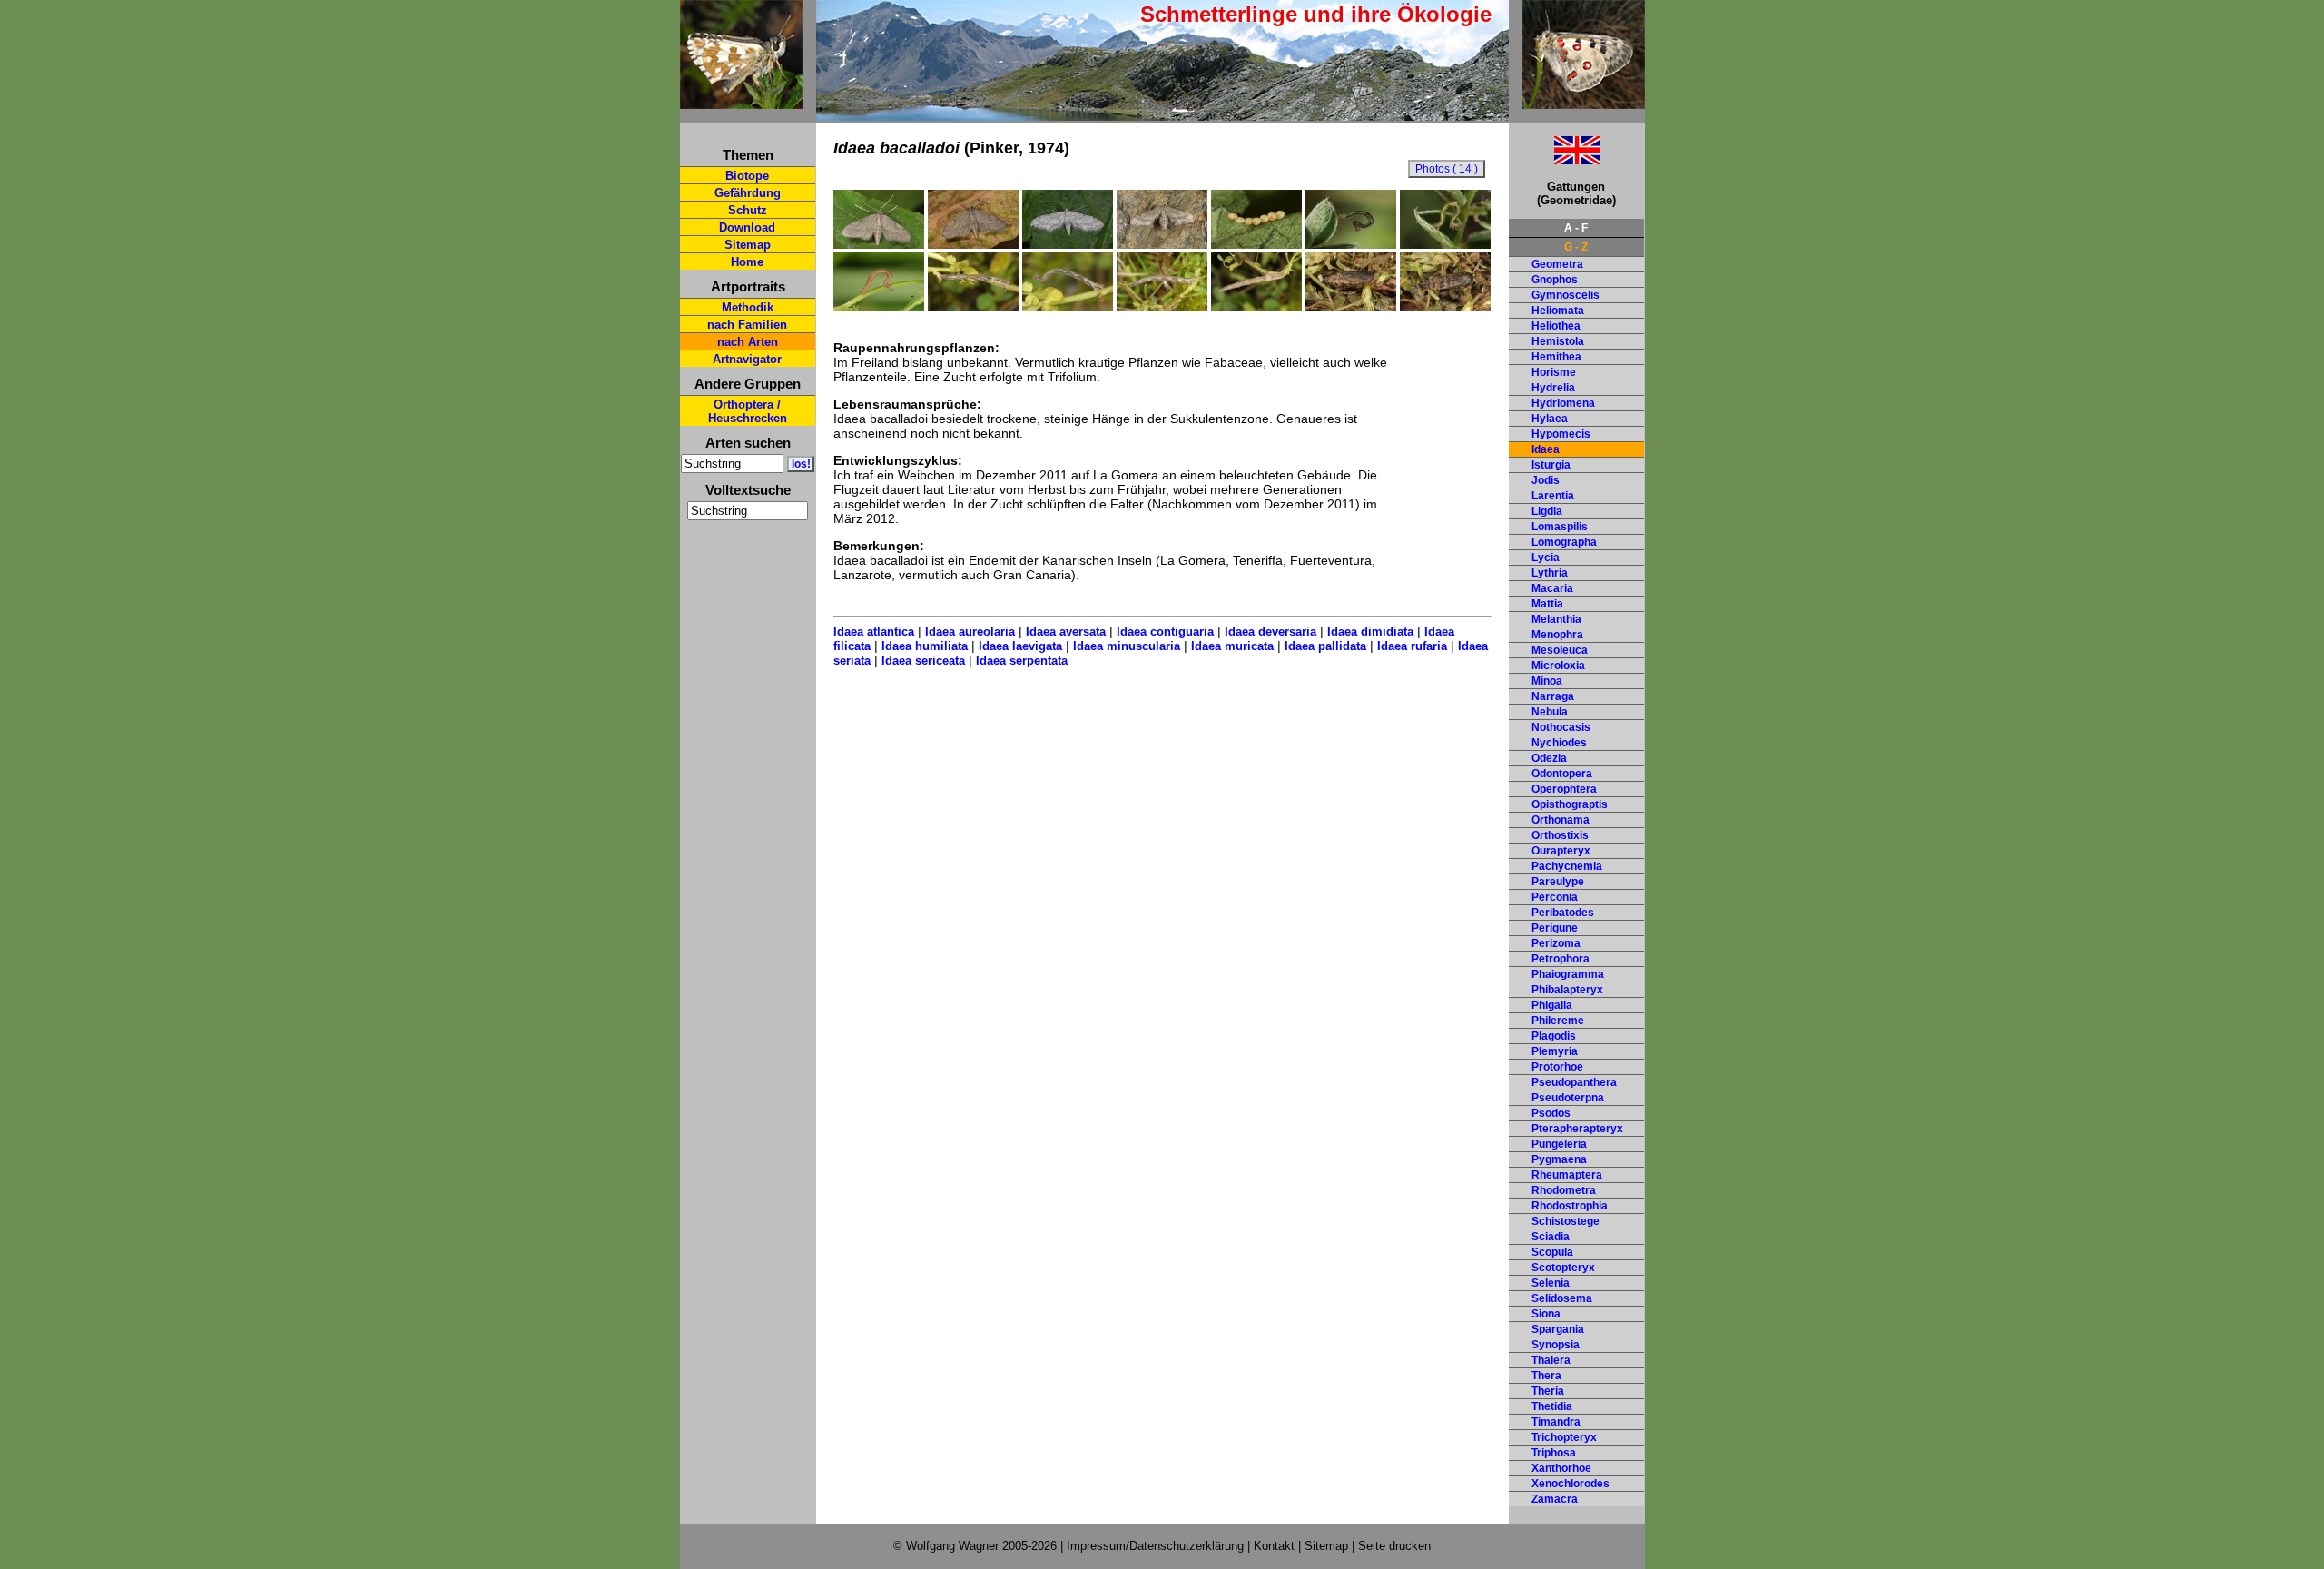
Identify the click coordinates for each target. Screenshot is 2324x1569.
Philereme (1558, 1021)
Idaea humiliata (925, 646)
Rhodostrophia (1570, 1206)
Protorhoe (1557, 1067)
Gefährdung (748, 193)
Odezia (1549, 758)
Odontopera (1562, 774)
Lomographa (1564, 542)
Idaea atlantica (874, 632)
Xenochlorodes (1571, 1484)
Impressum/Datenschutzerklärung (1155, 1546)
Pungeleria (1559, 1144)
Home (747, 262)
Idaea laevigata (1020, 646)
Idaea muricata (1232, 646)
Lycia (1546, 558)
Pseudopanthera (1574, 1082)
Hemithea (1556, 357)
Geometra (1557, 264)
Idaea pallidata (1325, 646)
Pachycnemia (1567, 866)
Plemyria (1555, 1051)
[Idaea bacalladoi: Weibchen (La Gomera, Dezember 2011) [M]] (1068, 244)
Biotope (747, 176)
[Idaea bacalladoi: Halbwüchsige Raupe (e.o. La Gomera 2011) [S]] (879, 306)
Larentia (1553, 496)
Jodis (1546, 480)
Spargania (1558, 1329)
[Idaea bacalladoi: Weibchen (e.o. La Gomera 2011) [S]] (1162, 244)
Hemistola (1558, 341)
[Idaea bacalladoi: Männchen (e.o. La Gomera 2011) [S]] (879, 244)
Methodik (748, 307)
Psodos (1551, 1113)
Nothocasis (1561, 727)
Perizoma (1556, 943)
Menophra (1557, 635)
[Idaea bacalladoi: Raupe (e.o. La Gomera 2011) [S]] (973, 306)
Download (747, 227)
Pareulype (1558, 882)
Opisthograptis (1570, 804)
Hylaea (1550, 419)
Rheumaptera (1567, 1175)
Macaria (1552, 588)
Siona (1546, 1314)
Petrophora (1561, 959)
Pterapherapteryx (1577, 1129)
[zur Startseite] (741, 101)
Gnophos (1555, 280)
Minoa (1547, 681)
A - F (1576, 228)
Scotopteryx (1563, 1268)
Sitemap (748, 245)
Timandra (1556, 1422)
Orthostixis (1560, 835)
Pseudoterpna (1568, 1098)
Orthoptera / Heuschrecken (748, 411)
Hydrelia (1553, 388)
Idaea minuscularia (1127, 646)
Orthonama (1561, 820)
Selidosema (1562, 1298)
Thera (1546, 1376)
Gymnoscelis (1566, 295)
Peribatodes (1563, 913)
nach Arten (748, 342)
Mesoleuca (1560, 650)
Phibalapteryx (1567, 990)
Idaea (1546, 449)
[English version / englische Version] (1554, 159)
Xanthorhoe (1561, 1468)
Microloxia (1558, 666)
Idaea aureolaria (970, 632)
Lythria (1550, 573)
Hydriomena (1563, 403)
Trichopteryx (1564, 1437)
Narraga (1553, 696)
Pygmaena (1559, 1159)
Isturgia (1551, 465)
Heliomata (1558, 311)
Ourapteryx (1561, 851)
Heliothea (1556, 326)
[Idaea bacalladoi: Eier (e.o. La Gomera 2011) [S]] (1256, 244)
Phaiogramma (1568, 974)
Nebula (1550, 712)
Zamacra (1555, 1499)
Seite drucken (1394, 1546)
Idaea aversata (1066, 632)
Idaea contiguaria (1165, 632)
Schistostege (1566, 1221)
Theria (1548, 1391)
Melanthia (1556, 619)
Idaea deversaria (1270, 632)
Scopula (1552, 1252)
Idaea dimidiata (1370, 632)
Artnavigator (747, 359)
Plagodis (1554, 1036)
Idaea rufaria (1412, 646)
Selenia (1551, 1283)
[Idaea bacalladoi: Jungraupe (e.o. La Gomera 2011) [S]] (1351, 244)
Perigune (1555, 928)
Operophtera (1564, 789)
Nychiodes (1559, 743)
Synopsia (1556, 1345)
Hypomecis (1561, 434)
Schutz (748, 210)
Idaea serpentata (1022, 661)
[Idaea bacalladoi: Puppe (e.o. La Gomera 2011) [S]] (1351, 306)
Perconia (1555, 897)
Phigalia (1552, 1005)
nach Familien (747, 325)
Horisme (1554, 372)
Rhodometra (1564, 1190)
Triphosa (1554, 1453)
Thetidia (1552, 1406)
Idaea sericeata (923, 661)
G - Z (1576, 247)
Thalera (1551, 1360)
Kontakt (1274, 1546)
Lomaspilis (1560, 527)
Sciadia (1551, 1237)
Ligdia (1547, 511)
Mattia (1547, 604)
